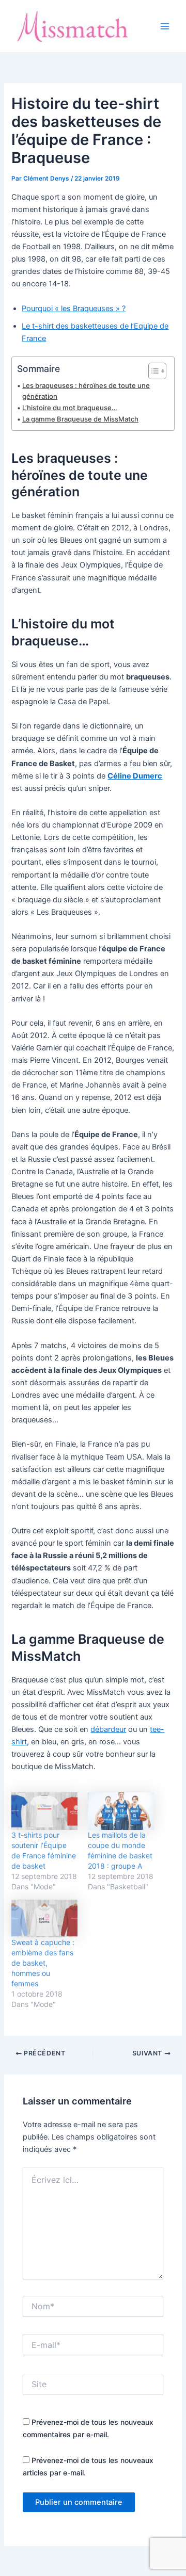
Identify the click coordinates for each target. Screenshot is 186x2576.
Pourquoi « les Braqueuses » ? (74, 309)
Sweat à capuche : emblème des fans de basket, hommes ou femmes (43, 1963)
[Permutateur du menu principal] (165, 26)
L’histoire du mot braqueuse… (70, 408)
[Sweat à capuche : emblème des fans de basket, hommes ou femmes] (44, 1918)
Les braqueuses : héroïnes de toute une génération (86, 391)
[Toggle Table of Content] (152, 371)
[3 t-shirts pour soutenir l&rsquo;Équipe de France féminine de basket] (44, 1811)
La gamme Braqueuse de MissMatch (80, 419)
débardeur (108, 1729)
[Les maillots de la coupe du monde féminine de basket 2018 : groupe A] (121, 1811)
